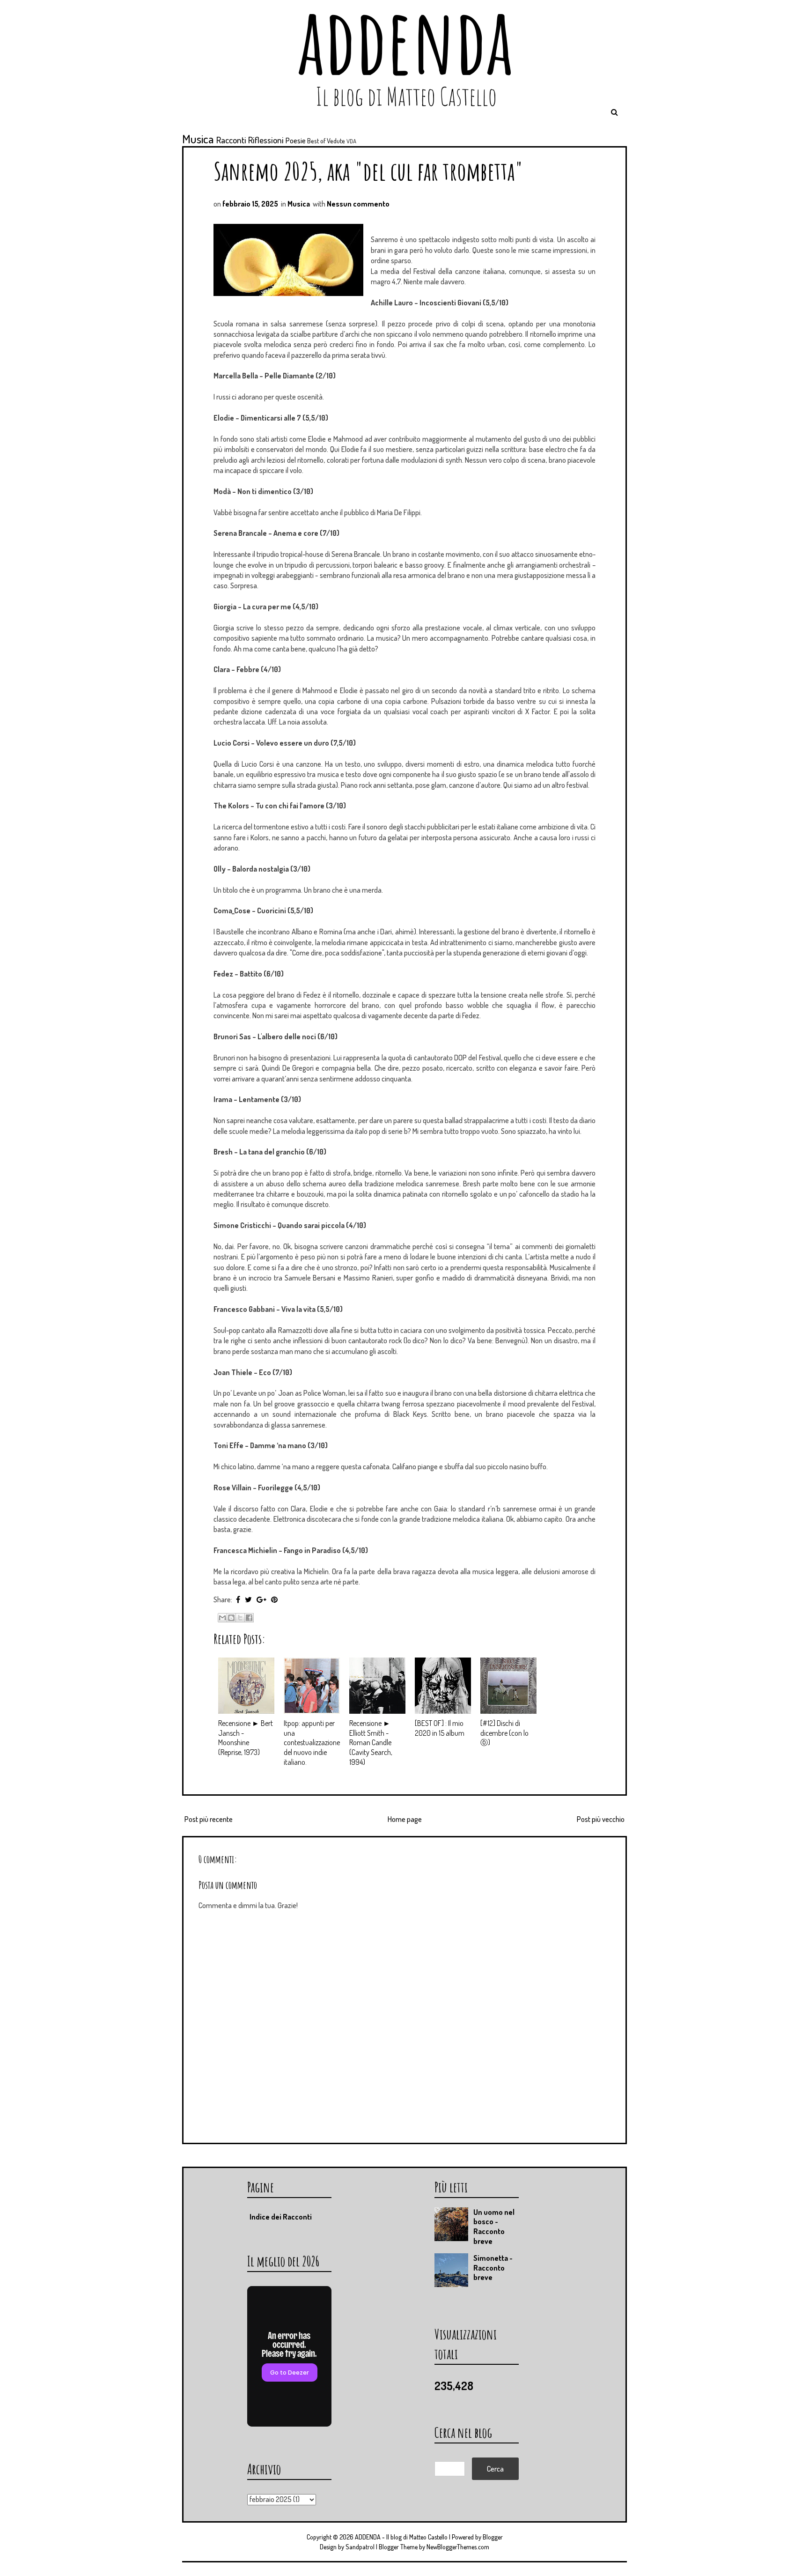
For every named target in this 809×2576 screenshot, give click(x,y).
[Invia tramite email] (222, 1618)
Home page (405, 1819)
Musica (198, 139)
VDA (351, 141)
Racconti (231, 140)
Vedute (336, 141)
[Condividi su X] (240, 1618)
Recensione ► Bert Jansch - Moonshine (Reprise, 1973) (246, 1738)
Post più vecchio (601, 1819)
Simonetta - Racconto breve (493, 2268)
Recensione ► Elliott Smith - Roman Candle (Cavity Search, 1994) (371, 1743)
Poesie (296, 141)
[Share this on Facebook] (238, 1599)
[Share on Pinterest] (274, 1599)
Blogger (493, 2537)
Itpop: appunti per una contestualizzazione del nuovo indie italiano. (312, 1743)
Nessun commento (358, 204)
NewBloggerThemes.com (458, 2547)
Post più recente (209, 1819)
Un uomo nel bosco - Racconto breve (494, 2227)
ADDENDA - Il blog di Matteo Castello (401, 2537)
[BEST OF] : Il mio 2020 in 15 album (440, 1728)
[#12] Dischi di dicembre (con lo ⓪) (504, 1733)
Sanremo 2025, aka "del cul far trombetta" (368, 171)
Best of (316, 141)
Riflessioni (266, 140)
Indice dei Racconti (281, 2217)
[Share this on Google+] (261, 1599)
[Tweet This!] (248, 1599)
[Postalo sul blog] (231, 1618)
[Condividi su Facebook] (249, 1618)
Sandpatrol (360, 2547)
